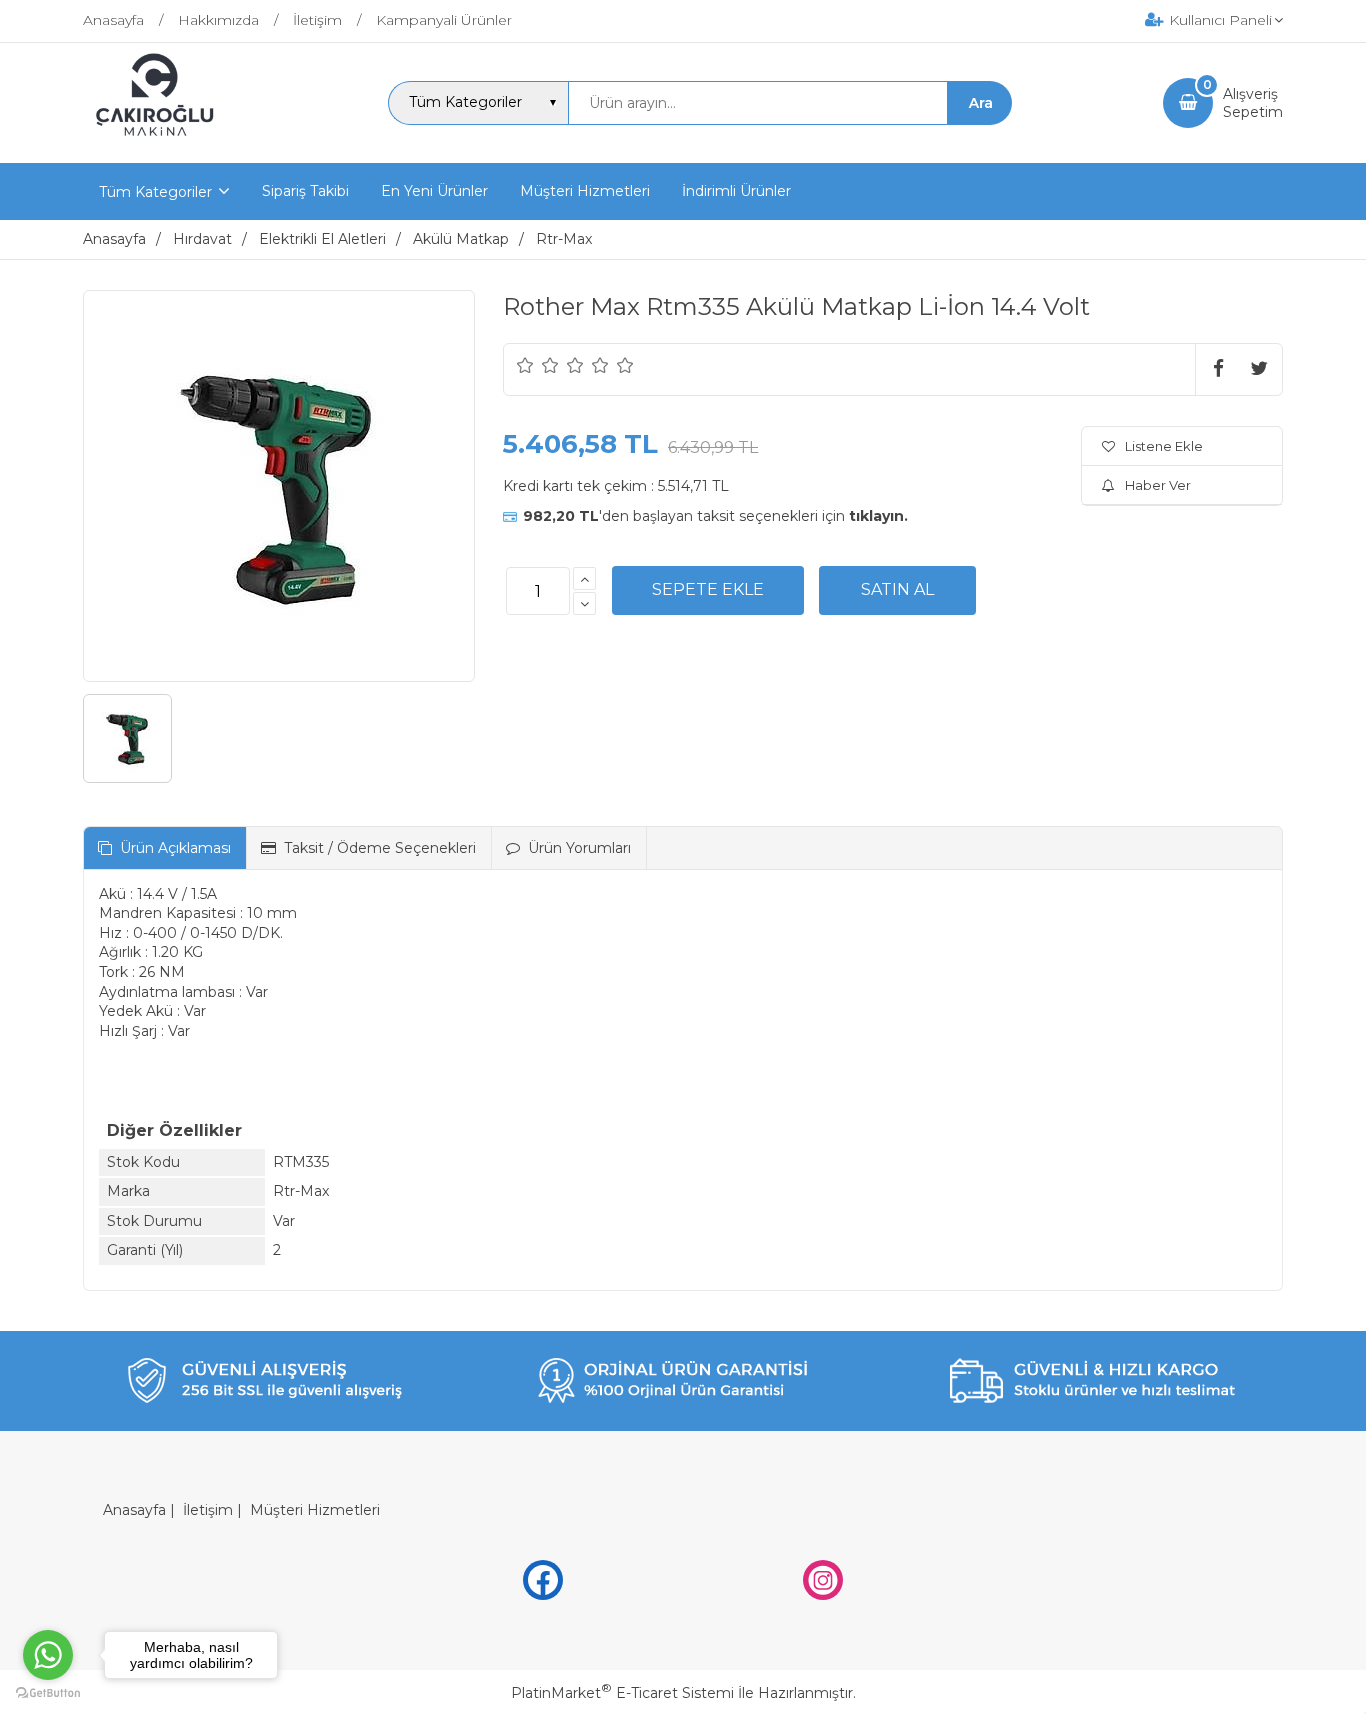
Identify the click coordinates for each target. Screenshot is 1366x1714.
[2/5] (538, 365)
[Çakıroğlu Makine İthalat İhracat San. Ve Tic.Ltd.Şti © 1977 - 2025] (159, 145)
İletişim (208, 1510)
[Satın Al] (897, 590)
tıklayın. (878, 516)
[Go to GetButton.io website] (48, 1693)
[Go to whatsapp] (48, 1655)
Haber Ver (1158, 485)
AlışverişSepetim (1253, 103)
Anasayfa (134, 1510)
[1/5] (525, 365)
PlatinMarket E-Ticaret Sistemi (622, 1693)
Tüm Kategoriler (155, 192)
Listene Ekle (1164, 446)
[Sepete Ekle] (708, 590)
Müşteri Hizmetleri (315, 1510)
